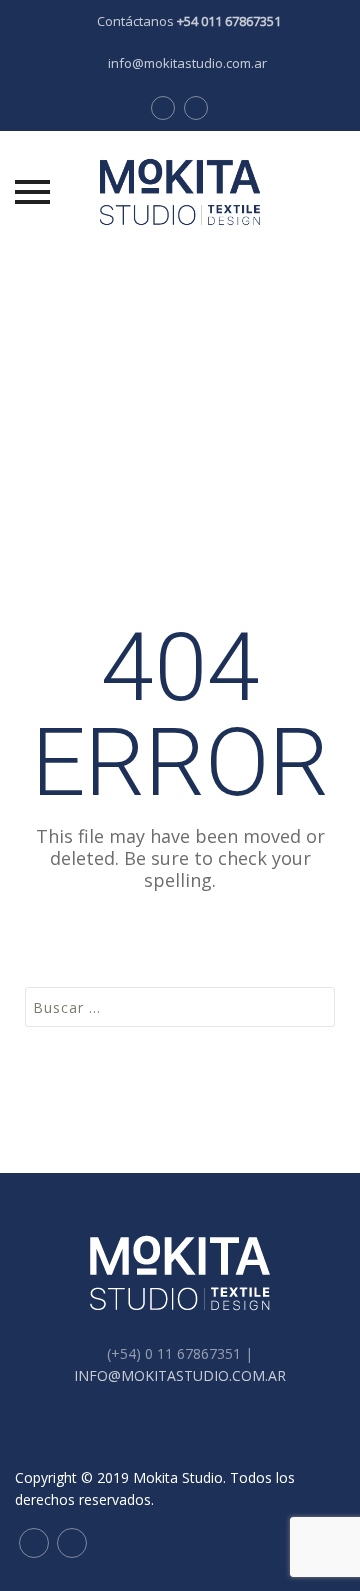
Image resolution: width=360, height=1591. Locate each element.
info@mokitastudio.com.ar (187, 63)
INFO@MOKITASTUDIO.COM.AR (180, 1375)
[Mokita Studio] (179, 192)
